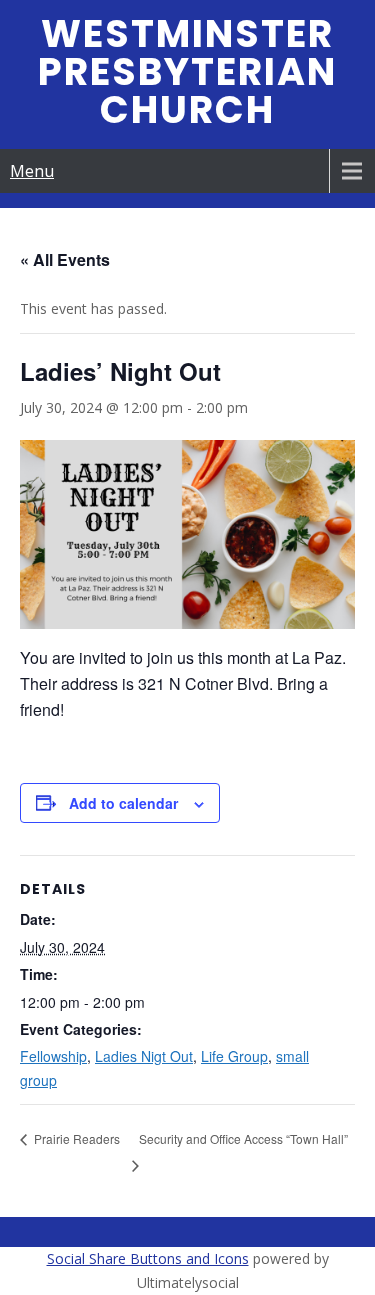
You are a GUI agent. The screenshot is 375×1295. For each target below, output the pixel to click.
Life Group (234, 1056)
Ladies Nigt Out (144, 1056)
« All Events (65, 259)
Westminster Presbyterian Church (187, 71)
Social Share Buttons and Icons (148, 1258)
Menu (32, 171)
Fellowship (53, 1056)
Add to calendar (123, 803)
